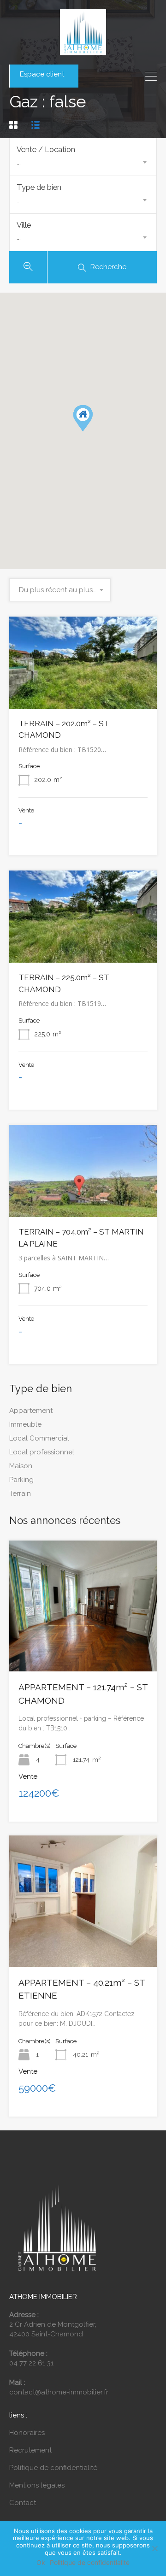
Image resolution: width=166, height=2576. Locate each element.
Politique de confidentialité (53, 2468)
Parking (21, 1480)
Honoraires (27, 2433)
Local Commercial (39, 1438)
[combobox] (83, 162)
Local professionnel (42, 1452)
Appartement (31, 1411)
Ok (41, 2563)
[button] (92, 431)
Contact (23, 2503)
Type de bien (39, 187)
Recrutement (30, 2450)
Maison (21, 1466)
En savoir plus (83, 690)
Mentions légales (37, 2485)
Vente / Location (46, 149)
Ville (24, 225)
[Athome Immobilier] (83, 51)
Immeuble (25, 1424)
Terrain (20, 1494)
